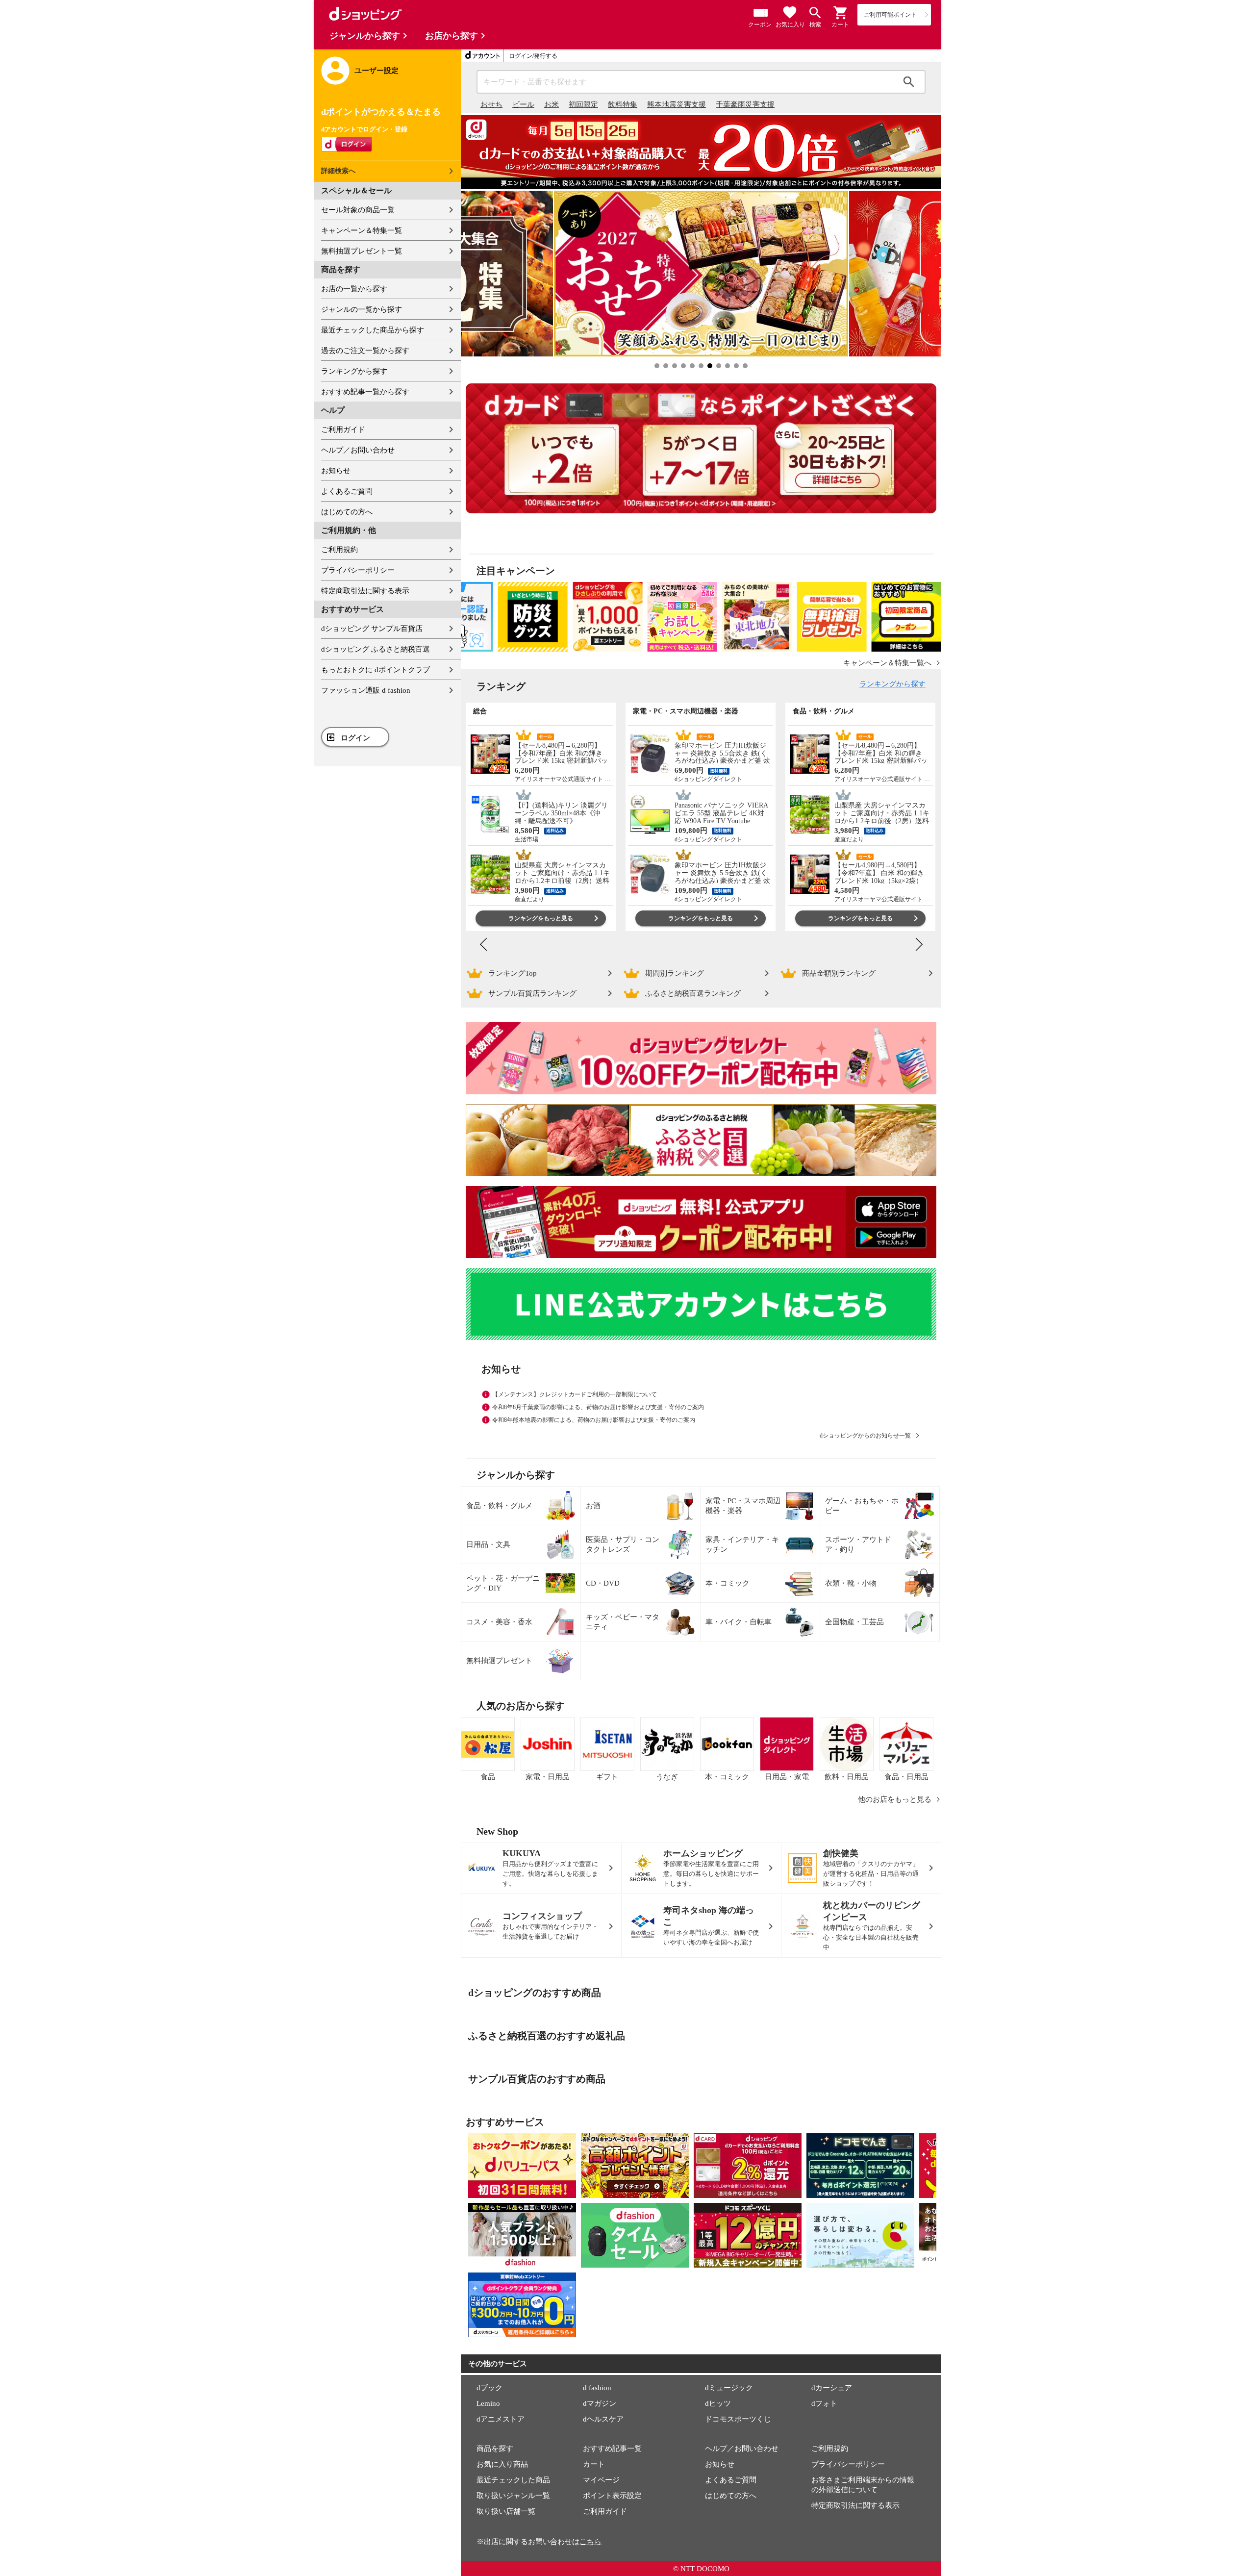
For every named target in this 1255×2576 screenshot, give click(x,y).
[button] (841, 13)
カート (594, 2464)
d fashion (597, 2388)
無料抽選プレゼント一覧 (362, 251)
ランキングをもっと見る (541, 918)
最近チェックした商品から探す (373, 330)
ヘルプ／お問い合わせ (358, 450)
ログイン (355, 738)
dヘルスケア (603, 2419)
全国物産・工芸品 (854, 1622)
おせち (491, 104)
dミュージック (729, 2388)
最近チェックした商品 (513, 2480)
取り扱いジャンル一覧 (513, 2496)
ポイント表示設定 (612, 2496)
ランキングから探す (354, 371)
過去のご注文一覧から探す (365, 351)
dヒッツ (718, 2403)
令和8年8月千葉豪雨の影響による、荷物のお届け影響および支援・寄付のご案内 (598, 1407)
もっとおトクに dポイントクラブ (376, 670)
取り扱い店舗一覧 (506, 2511)
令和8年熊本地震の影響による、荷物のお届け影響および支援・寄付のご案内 (594, 1420)
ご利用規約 (339, 550)
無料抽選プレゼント (499, 1661)
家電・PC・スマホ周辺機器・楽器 (743, 1506)
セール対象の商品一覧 (358, 210)
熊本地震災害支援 (677, 104)
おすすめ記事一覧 (612, 2449)
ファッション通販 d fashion (366, 690)
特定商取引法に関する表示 (365, 591)
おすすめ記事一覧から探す (365, 392)
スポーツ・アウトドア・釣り (858, 1544)
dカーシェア (832, 2388)
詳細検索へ (338, 171)
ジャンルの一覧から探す (362, 309)
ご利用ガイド (343, 429)
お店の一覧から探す (354, 289)
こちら (590, 2542)
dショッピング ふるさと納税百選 (376, 649)
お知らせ (336, 471)
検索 (909, 82)
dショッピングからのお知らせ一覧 (865, 1436)
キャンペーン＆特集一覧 (362, 230)
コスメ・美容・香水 (499, 1622)
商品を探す (495, 2449)
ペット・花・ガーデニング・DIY (503, 1583)
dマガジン (600, 2403)
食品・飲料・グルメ (499, 1506)
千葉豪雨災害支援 (745, 104)
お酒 (593, 1506)
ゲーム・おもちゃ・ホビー (862, 1506)
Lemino (488, 2403)
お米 (552, 104)
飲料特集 (623, 104)
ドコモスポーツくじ (738, 2419)
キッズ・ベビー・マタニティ (623, 1622)
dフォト (824, 2403)
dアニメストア (501, 2419)
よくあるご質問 (347, 491)
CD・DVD (603, 1583)
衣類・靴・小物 (851, 1583)
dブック (489, 2388)
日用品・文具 (488, 1544)
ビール (523, 104)
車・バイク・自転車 (739, 1622)
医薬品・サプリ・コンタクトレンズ (623, 1544)
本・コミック (728, 1583)
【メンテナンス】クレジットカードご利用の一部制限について (575, 1394)
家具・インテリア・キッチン (742, 1544)
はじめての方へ (347, 512)
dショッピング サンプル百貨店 (372, 629)
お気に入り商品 (502, 2464)
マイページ (601, 2480)
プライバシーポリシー (358, 570)
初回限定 (583, 104)
